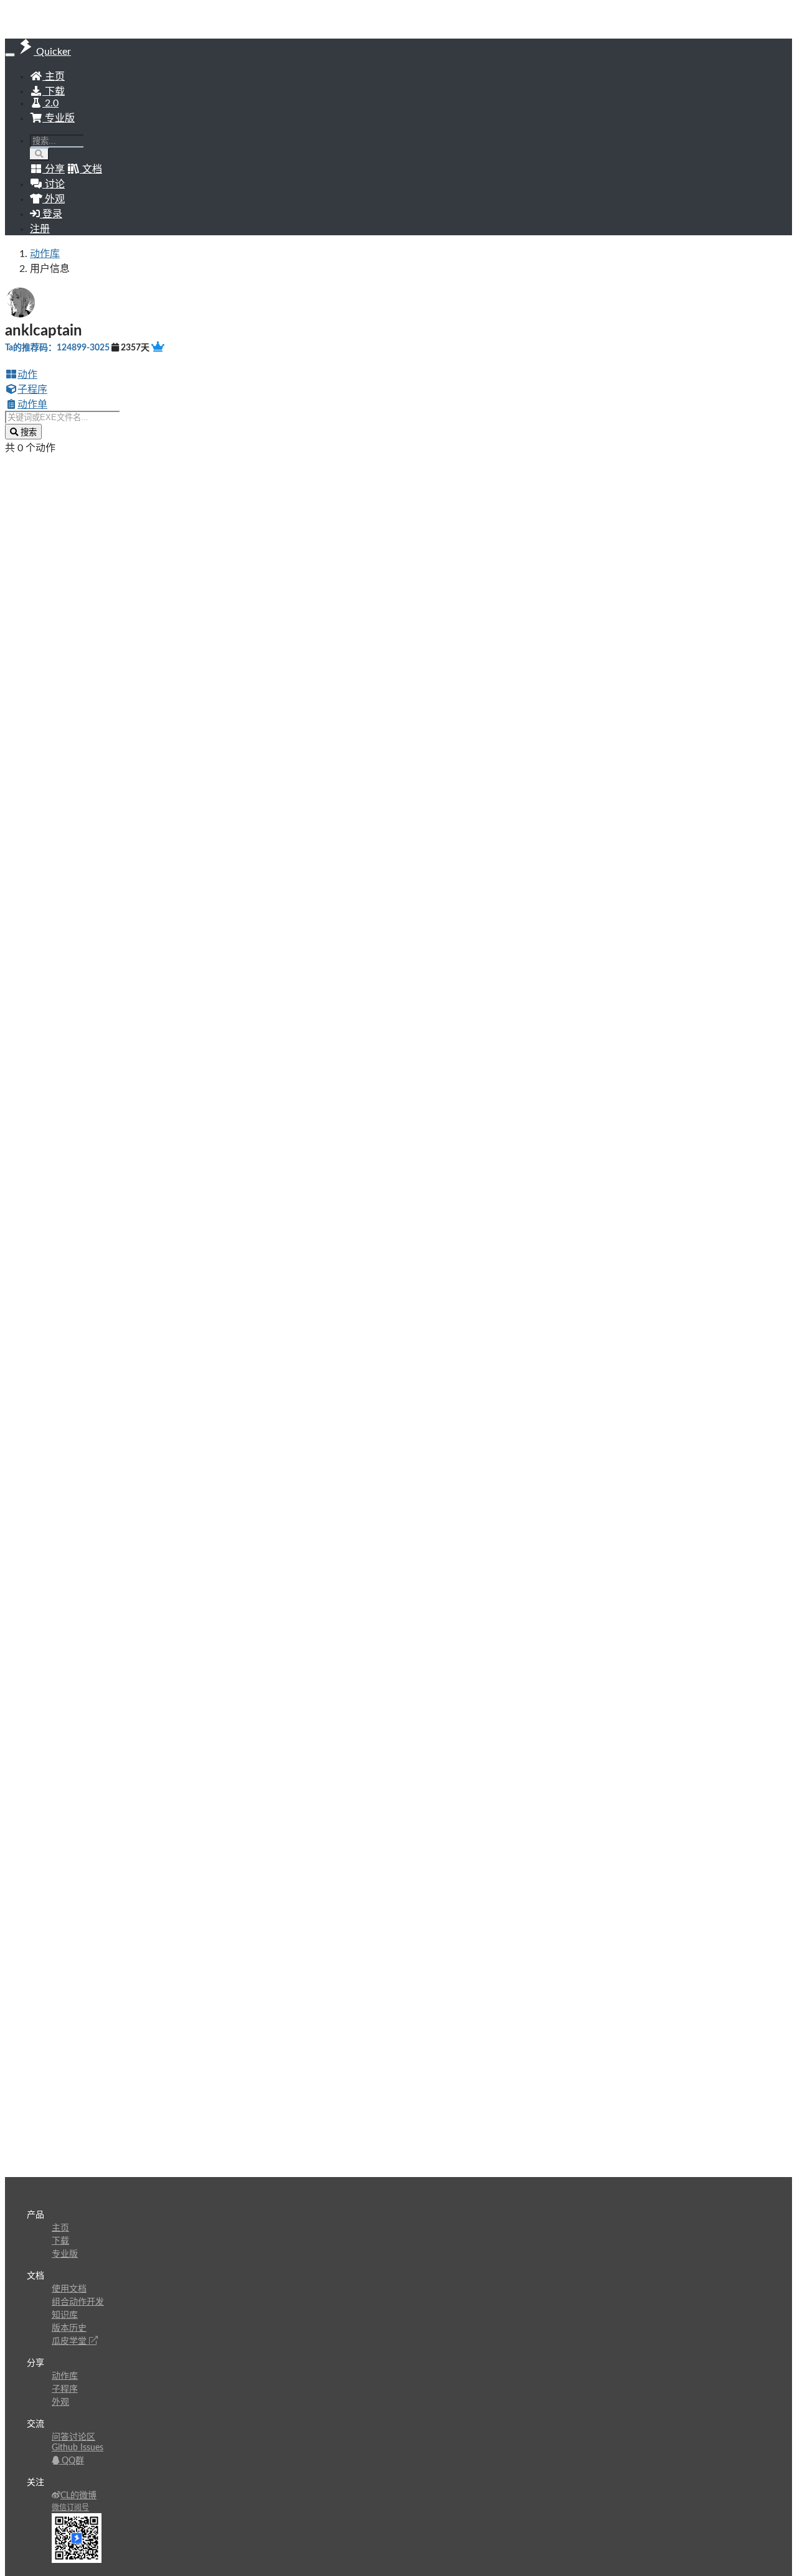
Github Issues (78, 2448)
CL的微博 (78, 2496)
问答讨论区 (73, 2437)
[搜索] (40, 154)
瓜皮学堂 (70, 2341)
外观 (60, 2402)
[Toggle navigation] (10, 55)
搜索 (27, 432)
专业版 (59, 118)
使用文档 (69, 2289)
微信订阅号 (70, 2508)
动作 (27, 375)
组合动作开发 (78, 2302)
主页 (54, 77)
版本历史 (69, 2328)
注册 (40, 229)
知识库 (65, 2315)
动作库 (45, 254)
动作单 (32, 405)
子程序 (32, 390)
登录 (51, 214)
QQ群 (72, 2461)
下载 (54, 91)
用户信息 (50, 269)
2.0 (50, 103)
